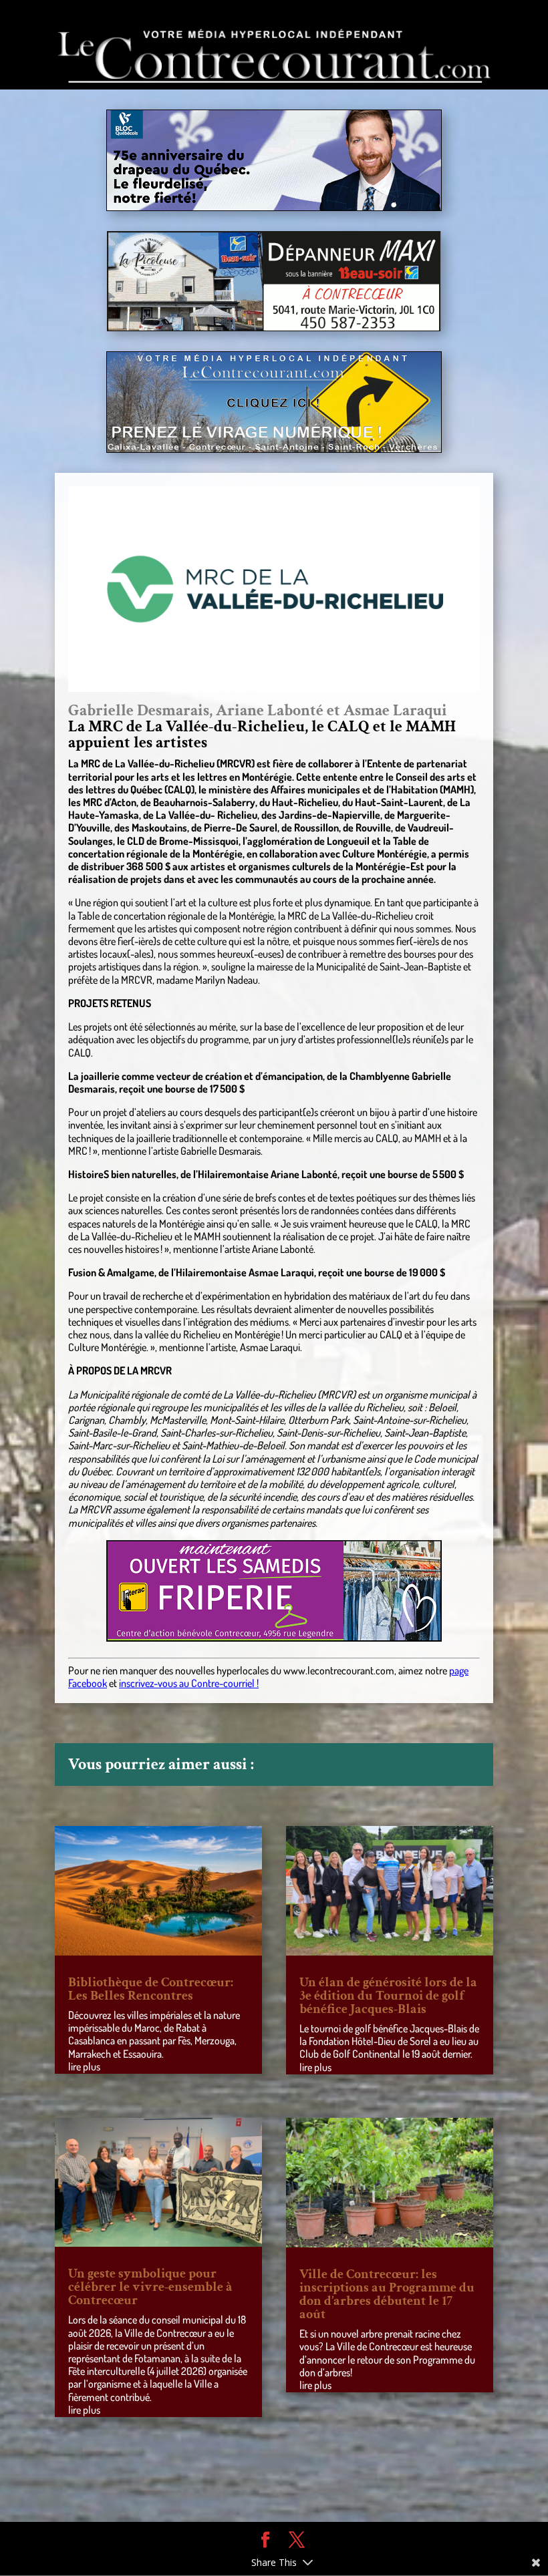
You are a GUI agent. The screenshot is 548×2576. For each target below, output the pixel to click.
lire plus (84, 2066)
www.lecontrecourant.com (339, 1670)
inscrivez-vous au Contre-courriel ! (189, 1683)
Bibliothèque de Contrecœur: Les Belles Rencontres (151, 1989)
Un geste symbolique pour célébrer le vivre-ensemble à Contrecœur (150, 2287)
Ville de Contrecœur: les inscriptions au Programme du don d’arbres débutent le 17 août (387, 2294)
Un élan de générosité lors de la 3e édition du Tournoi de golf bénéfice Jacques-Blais (388, 1996)
